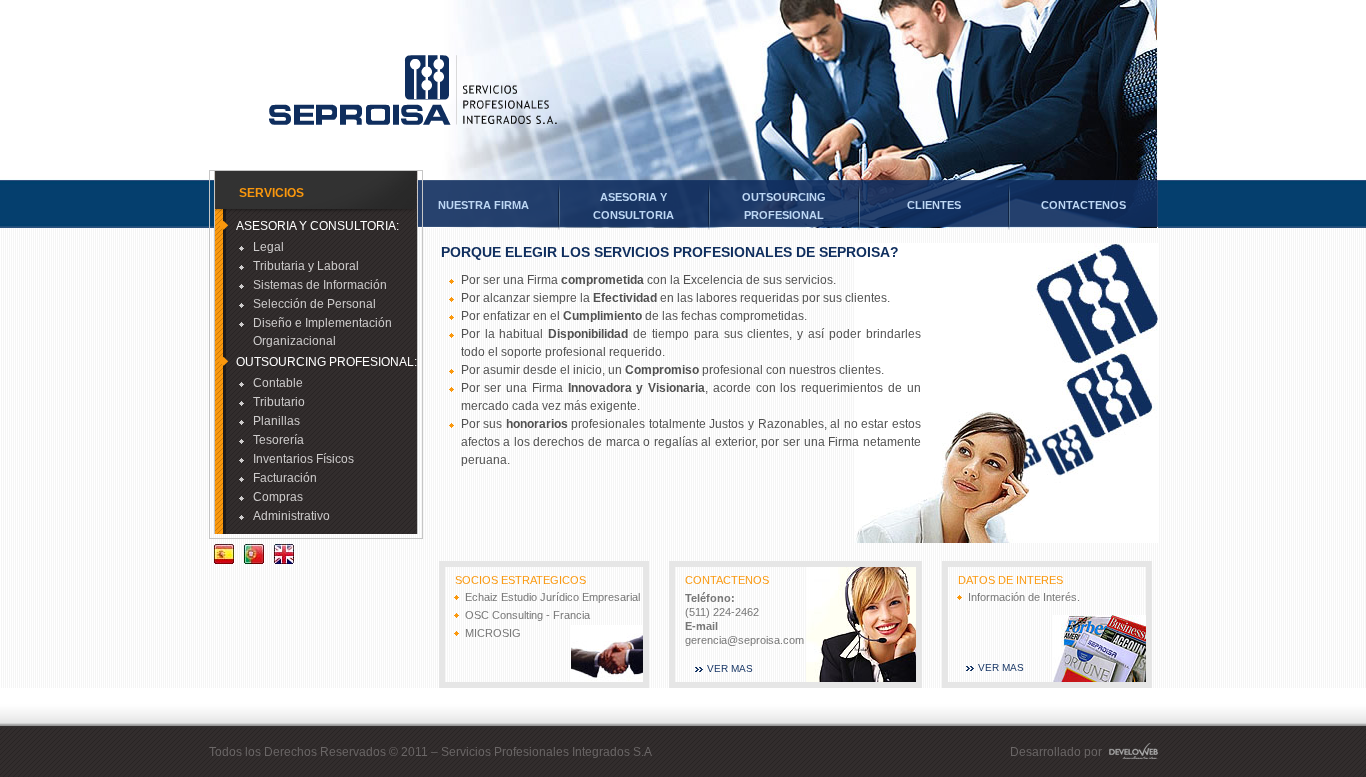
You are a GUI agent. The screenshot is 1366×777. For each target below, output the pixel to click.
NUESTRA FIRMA (483, 205)
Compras (278, 497)
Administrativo (291, 516)
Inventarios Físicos (303, 459)
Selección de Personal (314, 304)
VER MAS (730, 668)
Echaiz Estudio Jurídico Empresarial (552, 597)
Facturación (285, 478)
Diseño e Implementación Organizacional (322, 332)
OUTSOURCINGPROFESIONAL (784, 206)
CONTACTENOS (1083, 205)
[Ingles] (284, 556)
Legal (268, 247)
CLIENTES (934, 205)
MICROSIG (493, 633)
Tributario (279, 402)
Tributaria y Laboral (306, 266)
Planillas (276, 421)
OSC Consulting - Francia (527, 615)
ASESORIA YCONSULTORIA (633, 206)
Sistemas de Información (320, 285)
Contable (278, 383)
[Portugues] (254, 556)
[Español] (224, 556)
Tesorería (278, 440)
